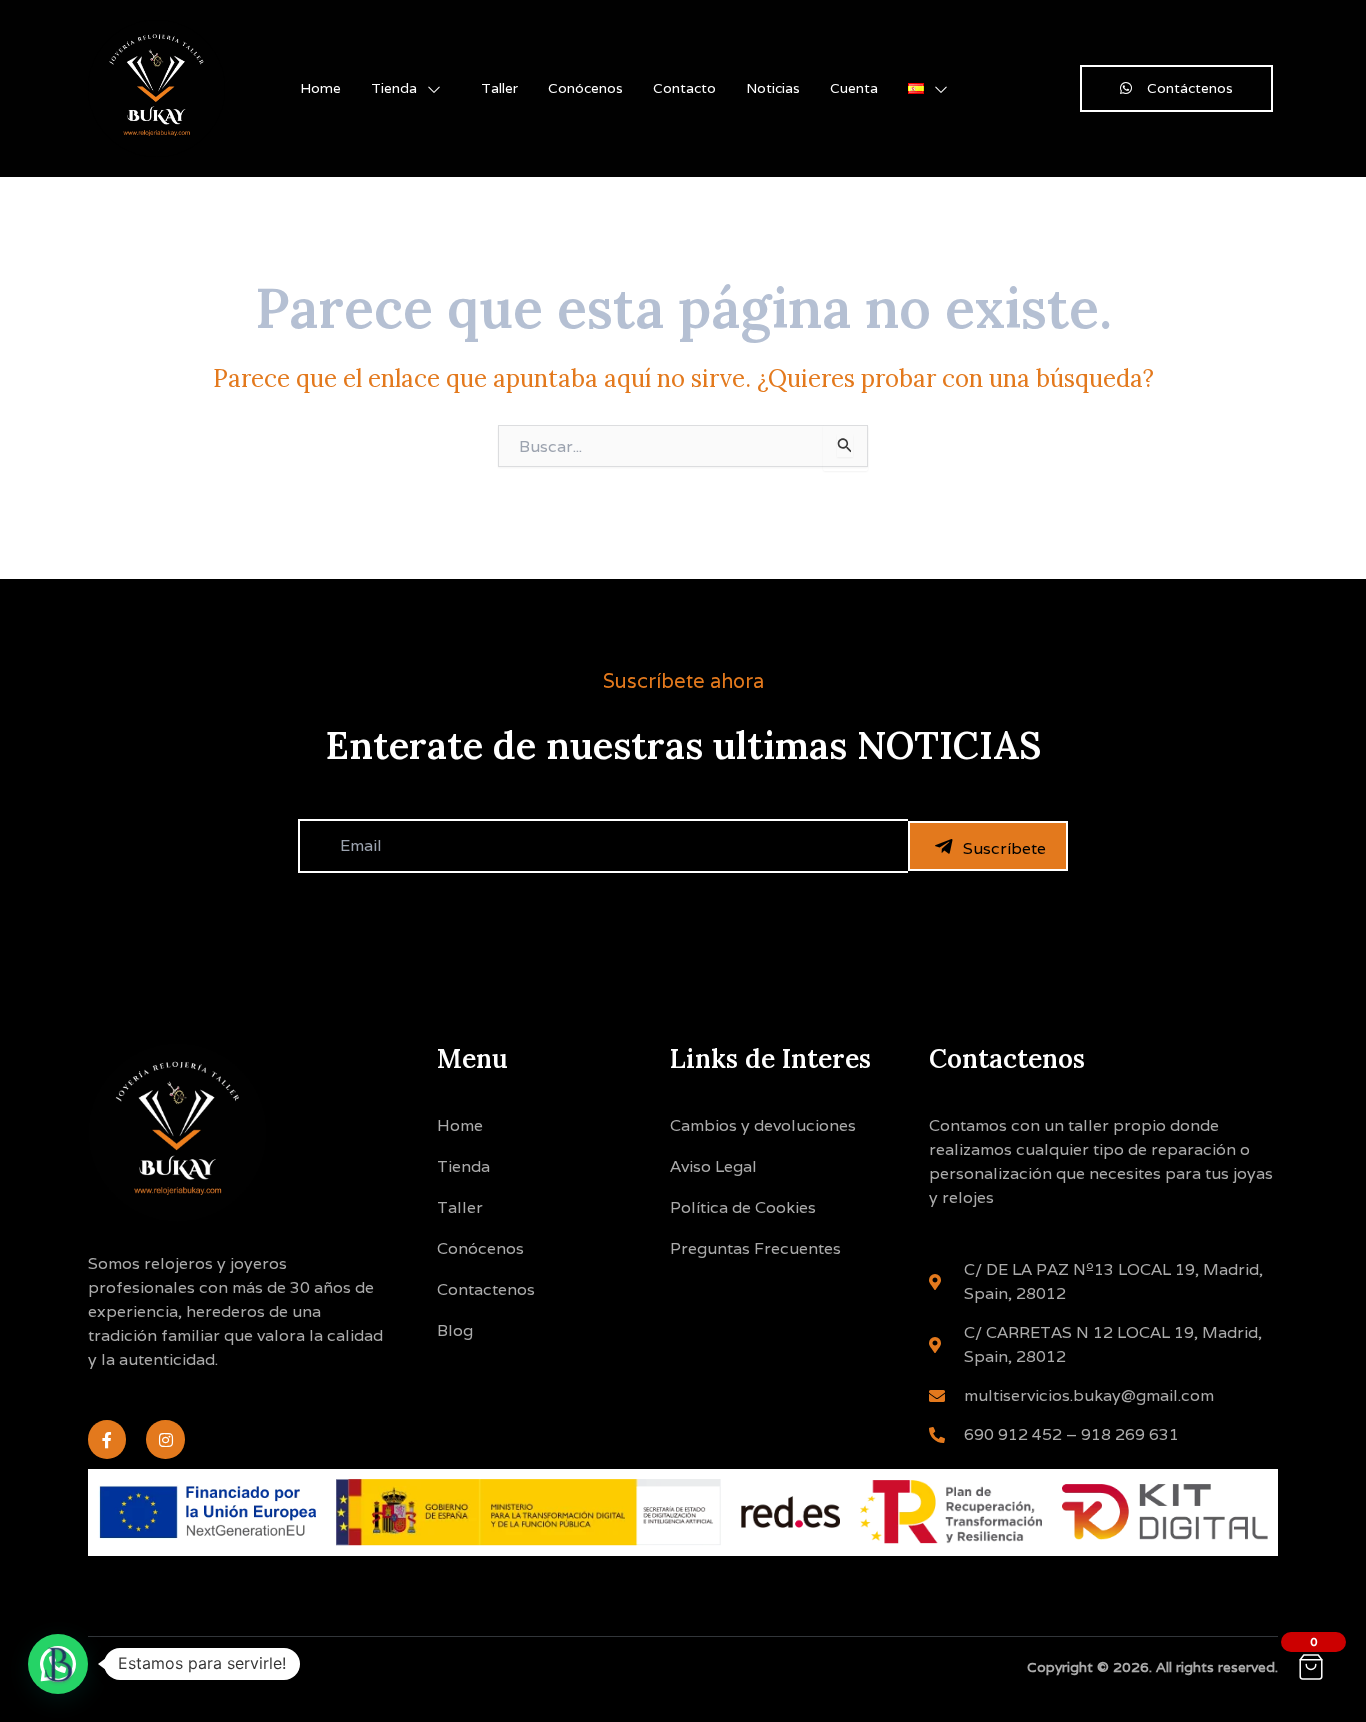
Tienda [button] (394, 88)
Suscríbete (1004, 848)
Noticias (773, 88)
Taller (499, 88)
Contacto (684, 88)
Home (320, 88)
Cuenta (854, 88)
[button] (58, 1664)
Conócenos (585, 88)
